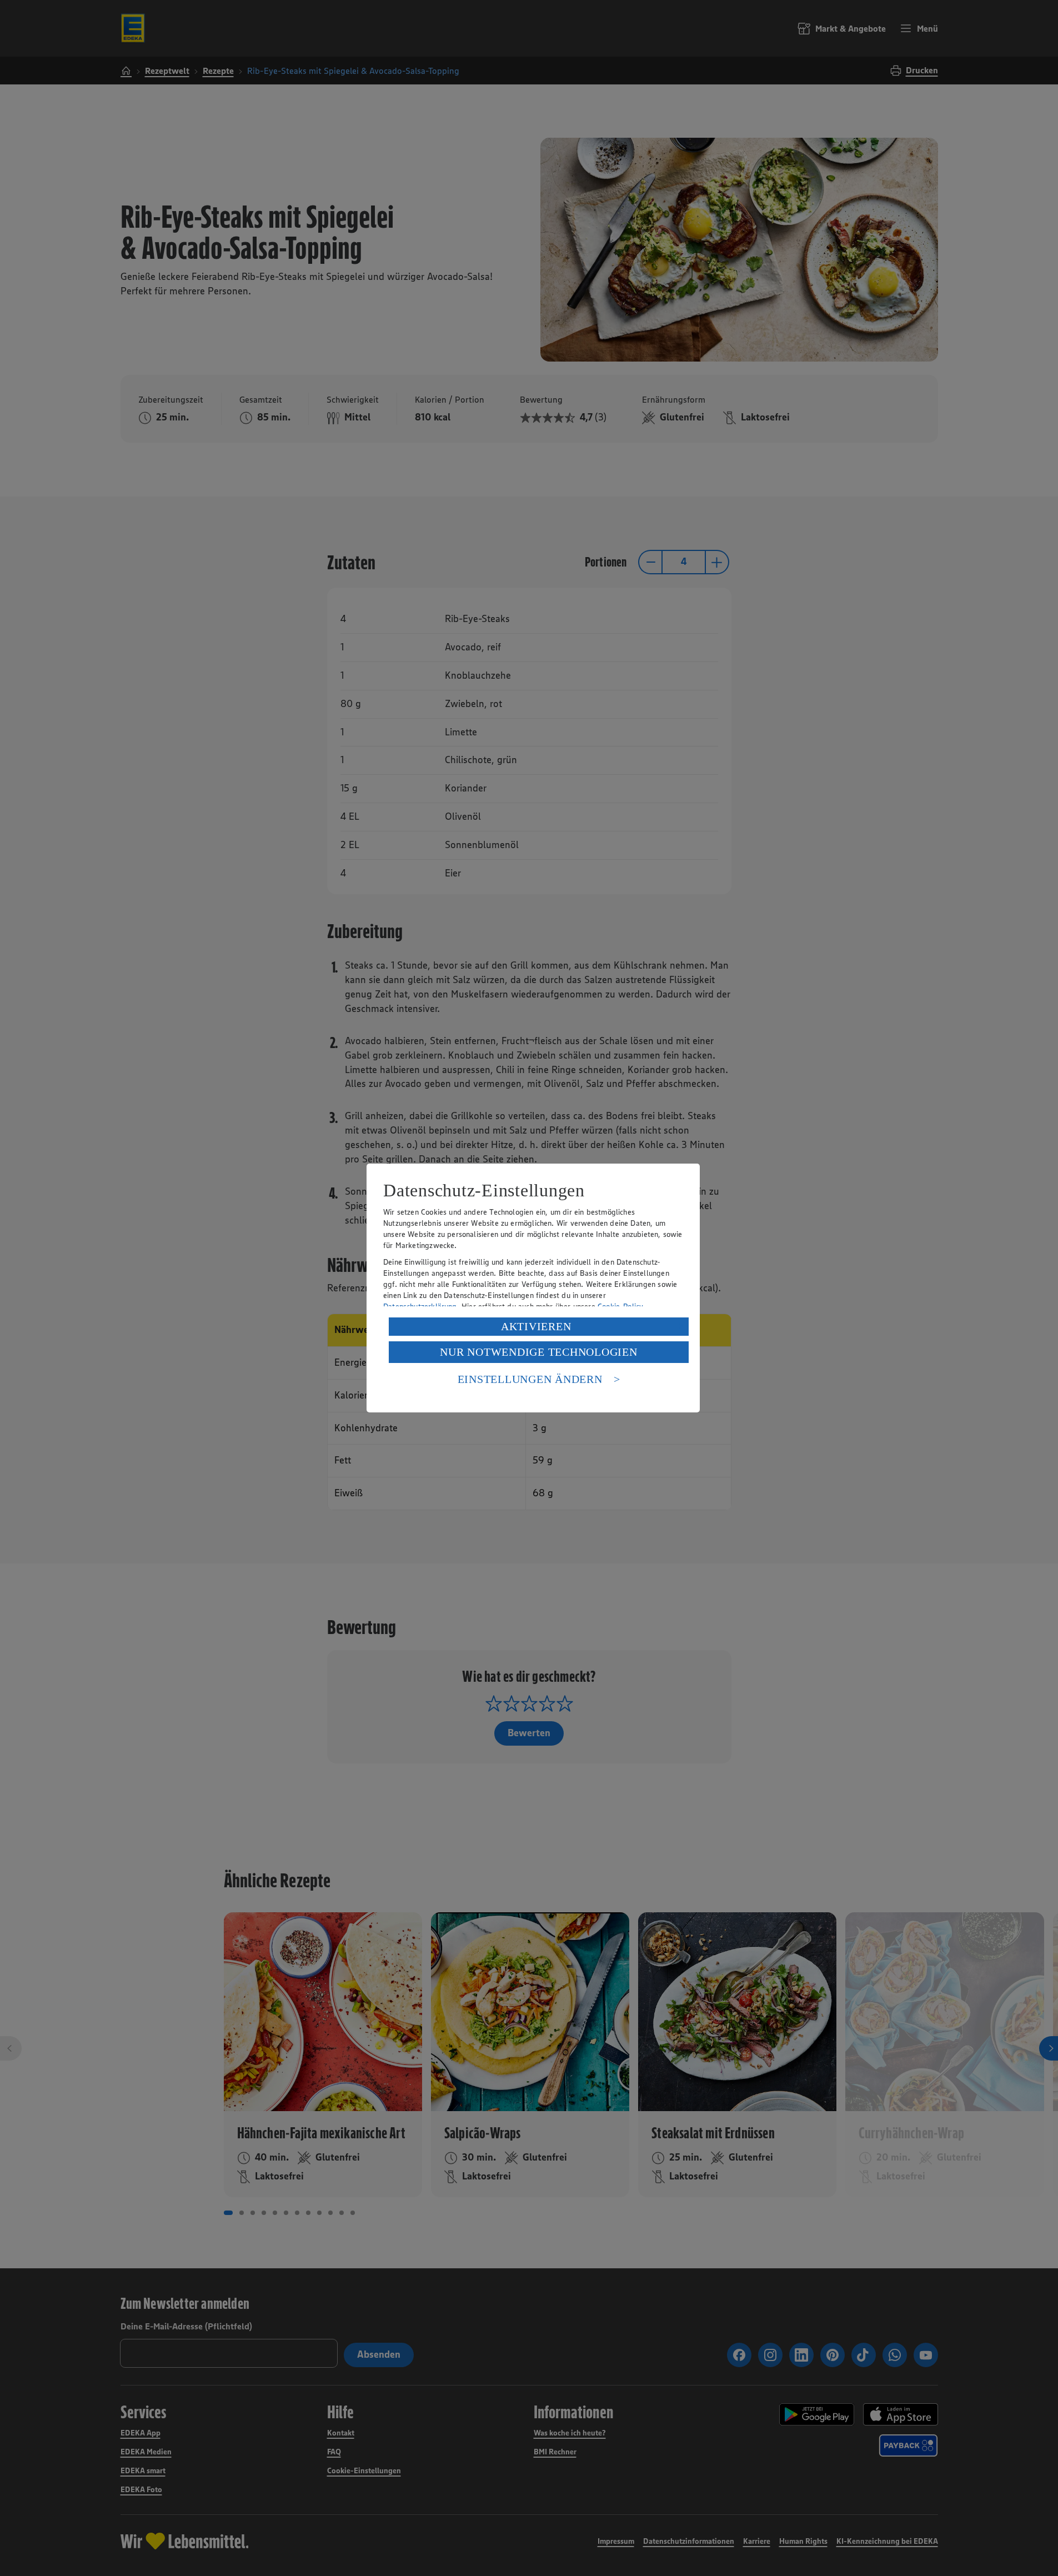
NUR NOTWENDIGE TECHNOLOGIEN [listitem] (538, 1352)
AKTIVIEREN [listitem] (536, 1326)
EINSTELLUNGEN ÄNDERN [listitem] (530, 1379)
